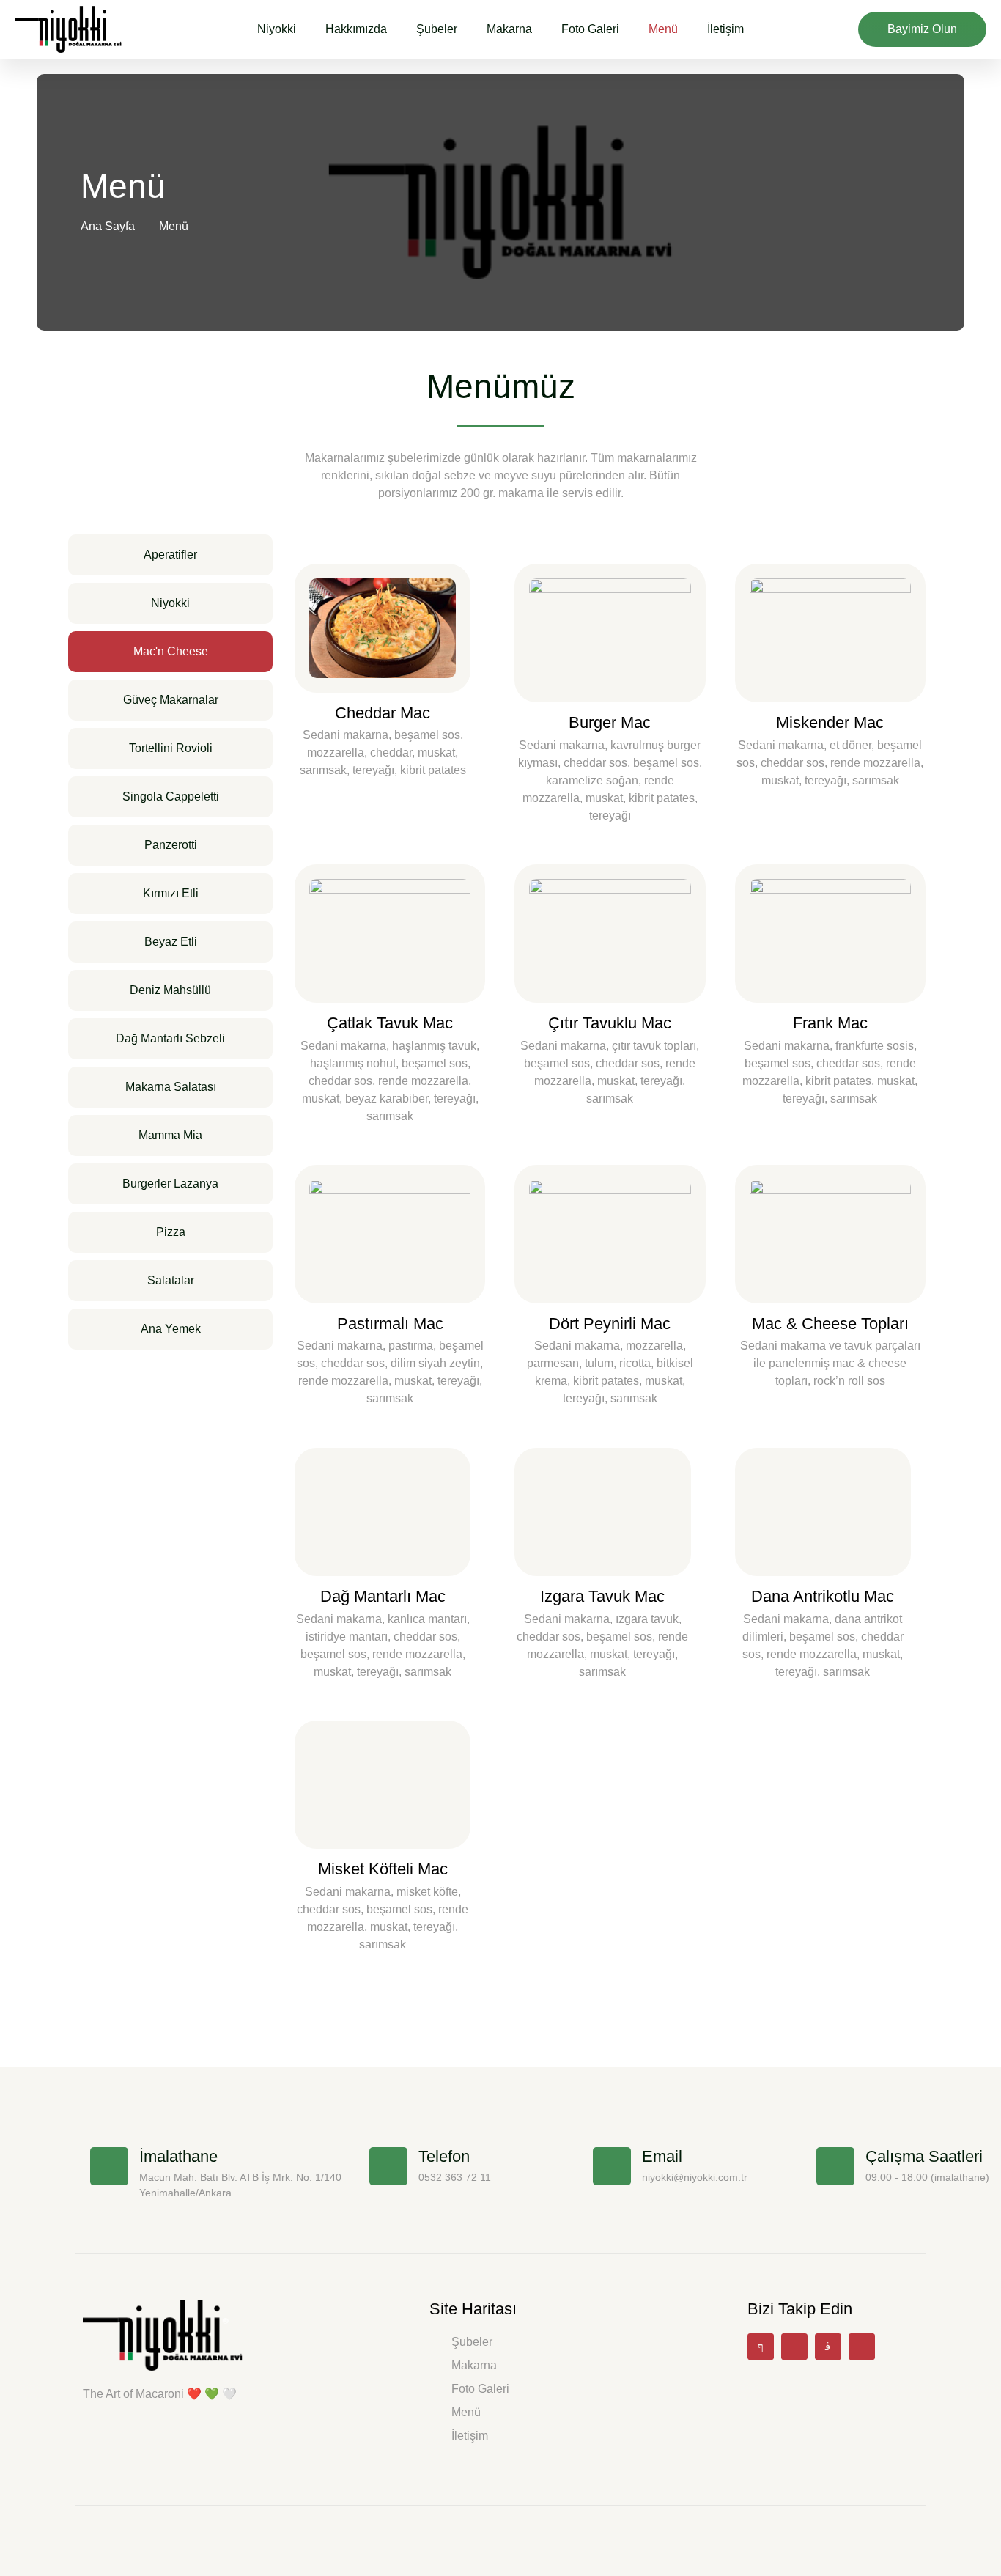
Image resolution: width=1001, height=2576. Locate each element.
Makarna (509, 29)
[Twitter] (794, 2347)
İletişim (725, 29)
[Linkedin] (862, 2347)
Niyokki (277, 29)
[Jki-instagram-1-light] (828, 2347)
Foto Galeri (590, 29)
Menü (663, 29)
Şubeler (437, 29)
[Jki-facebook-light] (761, 2347)
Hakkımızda (356, 29)
